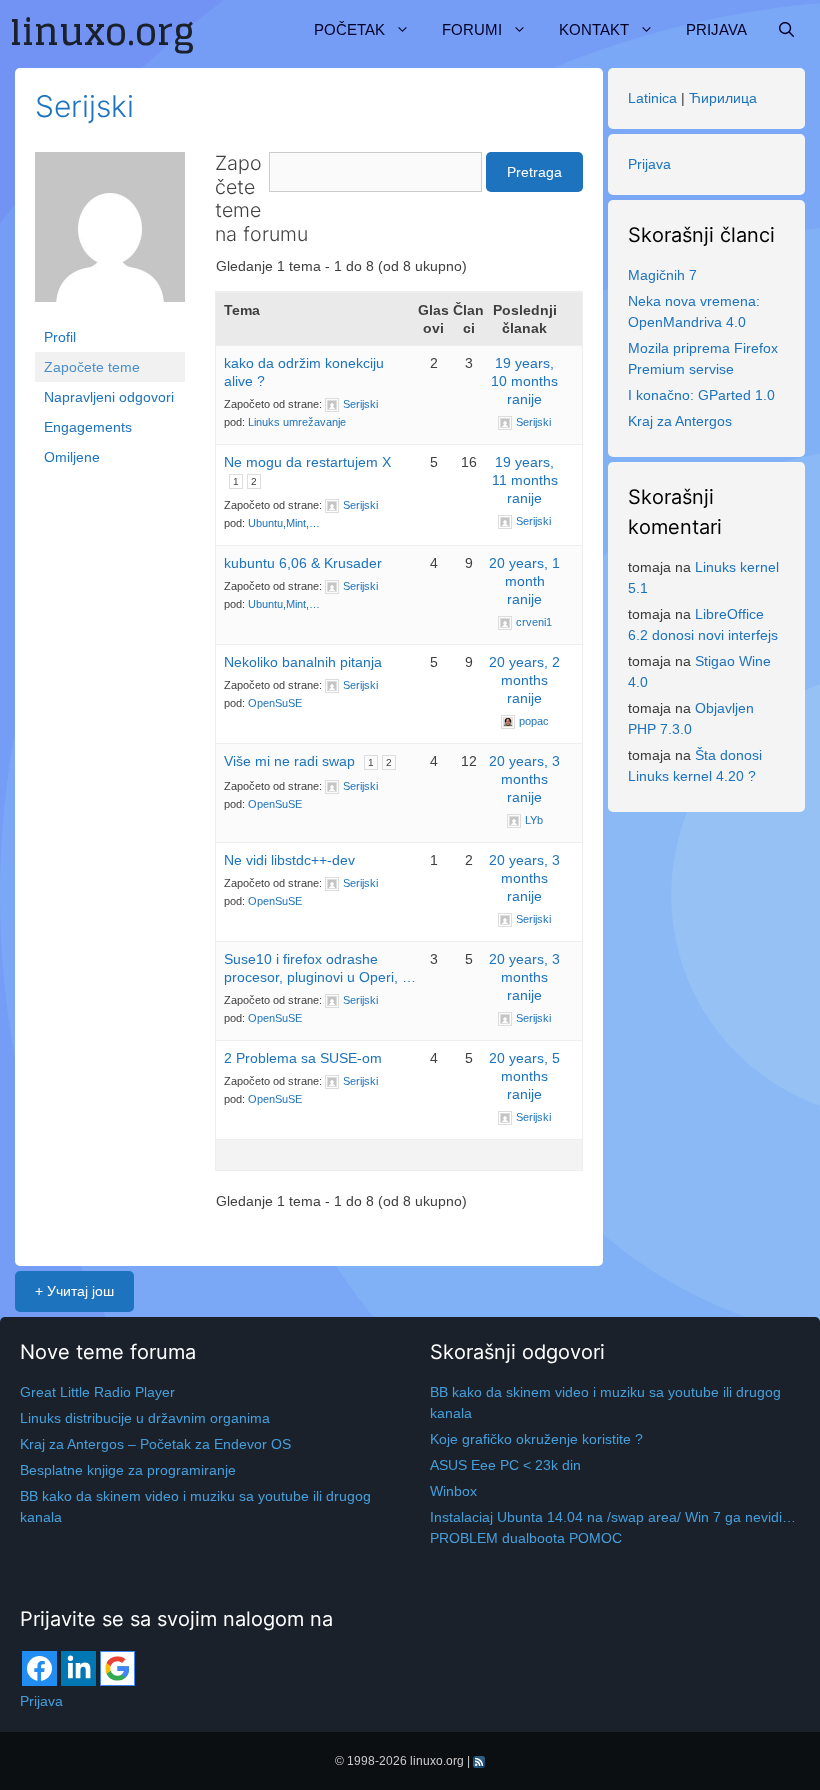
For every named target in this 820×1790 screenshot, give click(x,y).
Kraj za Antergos (680, 421)
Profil (60, 337)
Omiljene (72, 457)
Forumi (472, 29)
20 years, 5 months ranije (524, 1076)
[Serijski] (110, 236)
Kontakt (594, 29)
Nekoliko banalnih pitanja (303, 662)
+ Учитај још (74, 1291)
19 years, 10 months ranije (524, 381)
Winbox (453, 1491)
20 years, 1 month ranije (524, 581)
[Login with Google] (117, 1668)
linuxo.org (437, 1761)
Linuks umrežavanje (297, 422)
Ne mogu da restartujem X (307, 462)
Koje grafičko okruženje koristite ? (536, 1439)
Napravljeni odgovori (109, 397)
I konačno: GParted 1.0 (701, 395)
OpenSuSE (275, 703)
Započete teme (92, 367)
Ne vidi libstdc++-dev (289, 860)
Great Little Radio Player (97, 1392)
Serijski (84, 106)
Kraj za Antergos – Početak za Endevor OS (155, 1444)
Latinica (652, 98)
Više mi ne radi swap (289, 761)
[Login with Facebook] (39, 1668)
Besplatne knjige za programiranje (128, 1470)
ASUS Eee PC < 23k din (505, 1465)
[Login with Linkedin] (78, 1668)
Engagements (88, 427)
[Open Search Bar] (786, 30)
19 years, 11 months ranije (525, 480)
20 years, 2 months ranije (524, 680)
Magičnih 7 (662, 275)
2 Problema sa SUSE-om (303, 1058)
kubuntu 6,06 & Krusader (303, 563)
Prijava (716, 29)
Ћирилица (723, 98)
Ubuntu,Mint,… (284, 523)
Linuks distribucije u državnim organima (145, 1418)
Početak (349, 29)
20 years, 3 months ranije (524, 779)
